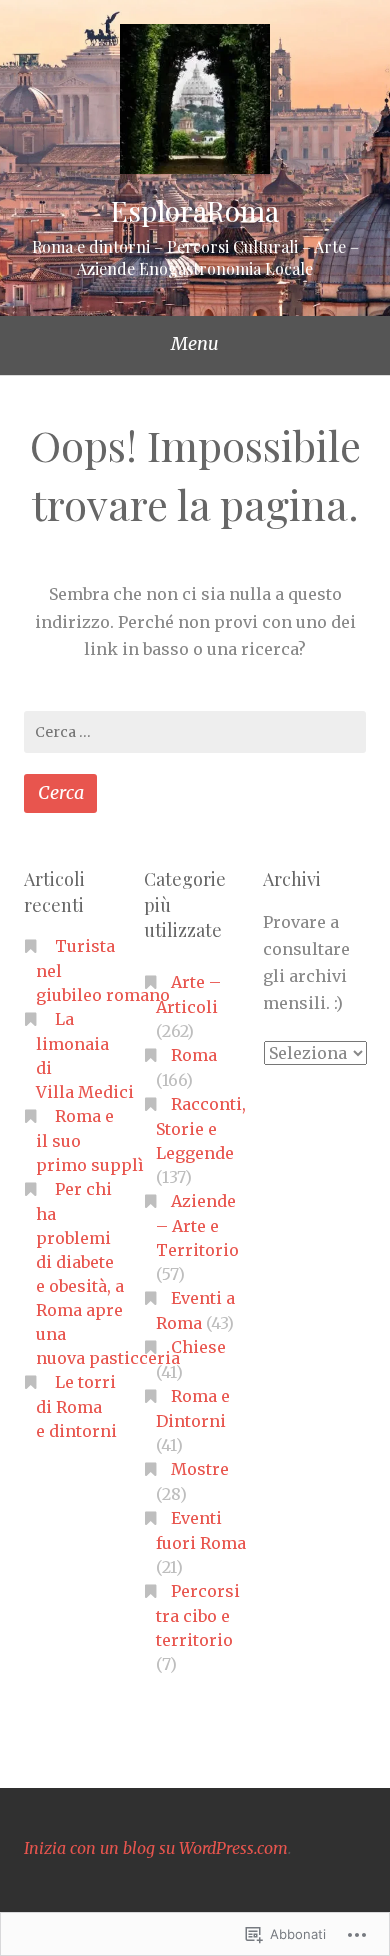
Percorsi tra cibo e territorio (198, 1615)
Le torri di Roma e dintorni (76, 1406)
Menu (195, 343)
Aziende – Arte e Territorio (197, 1225)
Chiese (198, 1347)
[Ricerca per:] (195, 732)
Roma (194, 1055)
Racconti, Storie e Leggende (201, 1128)
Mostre (200, 1469)
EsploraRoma (195, 210)
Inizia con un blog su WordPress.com (156, 1848)
